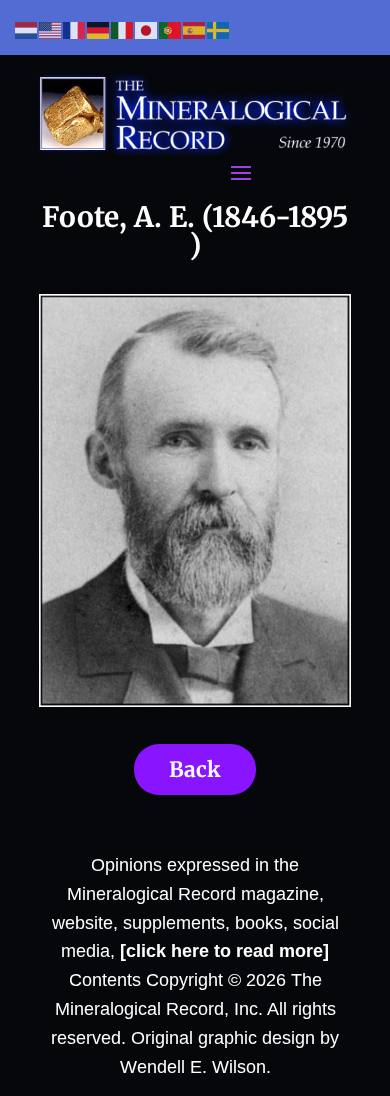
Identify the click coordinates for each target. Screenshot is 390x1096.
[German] (99, 29)
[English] (51, 29)
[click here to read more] (224, 951)
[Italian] (123, 29)
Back (195, 769)
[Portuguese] (171, 29)
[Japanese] (147, 29)
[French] (75, 29)
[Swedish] (219, 29)
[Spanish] (195, 29)
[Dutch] (27, 29)
